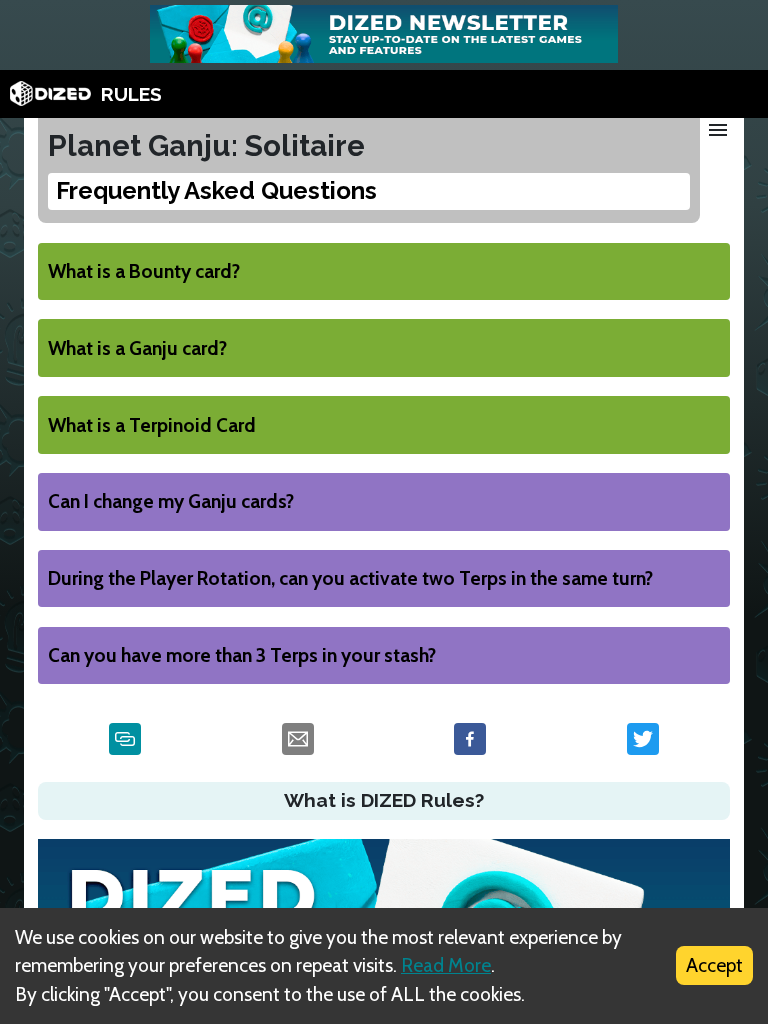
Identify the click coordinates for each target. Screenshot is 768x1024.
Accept (714, 965)
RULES (131, 94)
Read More (446, 965)
